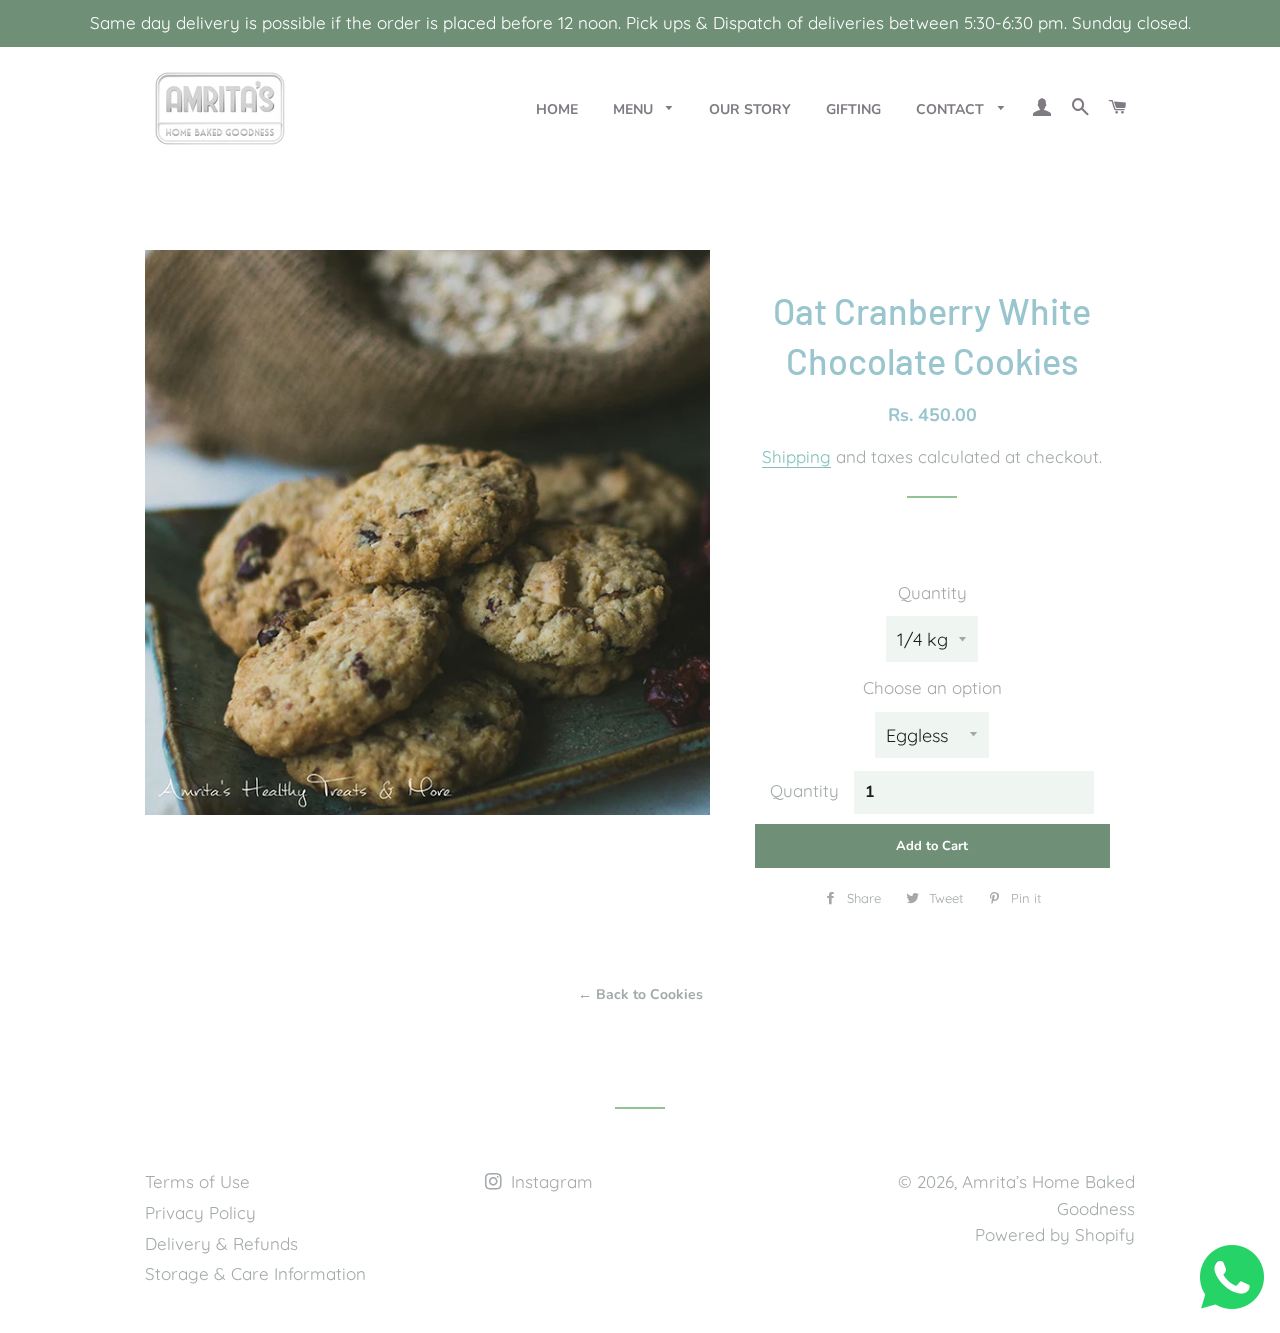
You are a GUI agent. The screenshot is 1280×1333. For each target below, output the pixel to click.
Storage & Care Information (255, 1273)
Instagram (549, 1181)
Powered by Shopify (1055, 1234)
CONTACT (952, 109)
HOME (557, 109)
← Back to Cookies (640, 994)
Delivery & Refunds (221, 1243)
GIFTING (853, 109)
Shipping (796, 456)
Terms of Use (197, 1181)
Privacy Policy (200, 1212)
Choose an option (932, 687)
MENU (635, 109)
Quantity (932, 592)
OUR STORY (750, 109)
